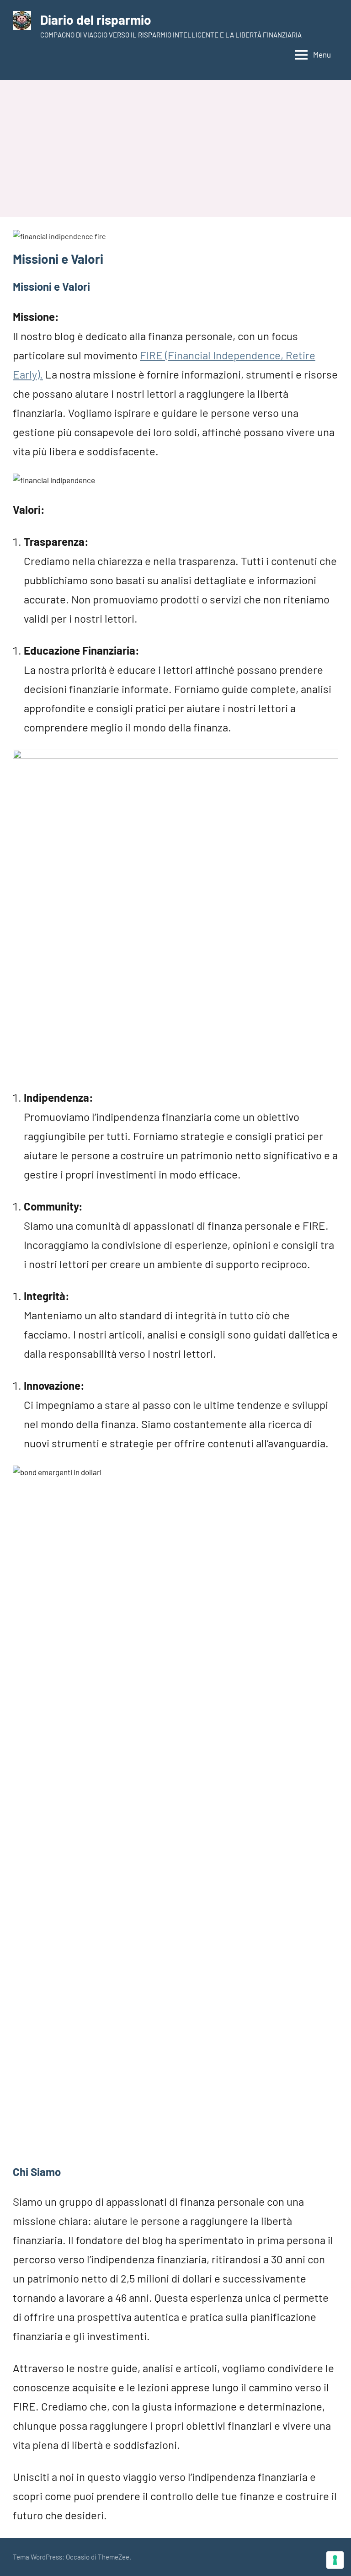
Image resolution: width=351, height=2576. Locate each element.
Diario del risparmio (96, 20)
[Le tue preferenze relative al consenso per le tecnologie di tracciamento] (335, 2560)
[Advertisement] (175, 149)
